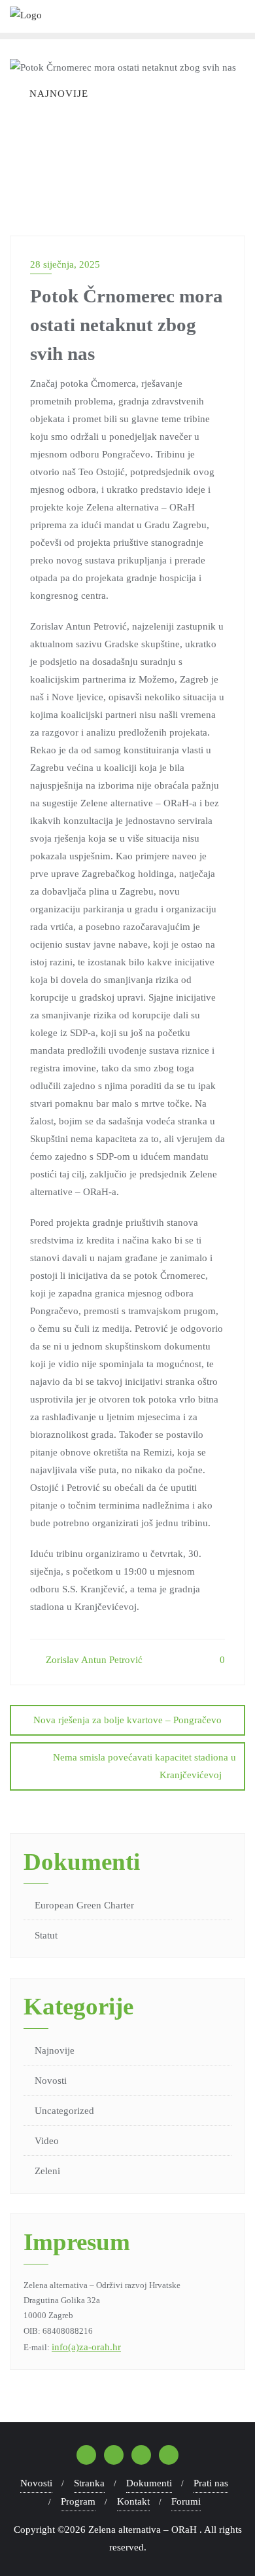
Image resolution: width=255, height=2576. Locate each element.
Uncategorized (64, 2111)
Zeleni (47, 2171)
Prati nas (211, 2483)
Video (47, 2141)
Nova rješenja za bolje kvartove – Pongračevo (127, 1720)
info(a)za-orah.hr (86, 2347)
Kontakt (133, 2501)
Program (78, 2501)
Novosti (51, 2081)
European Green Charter (84, 1905)
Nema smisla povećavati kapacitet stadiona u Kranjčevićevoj (144, 1766)
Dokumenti (149, 2483)
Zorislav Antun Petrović (93, 1660)
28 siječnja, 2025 (65, 264)
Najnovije (55, 2050)
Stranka (89, 2483)
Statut (46, 1935)
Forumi (186, 2501)
